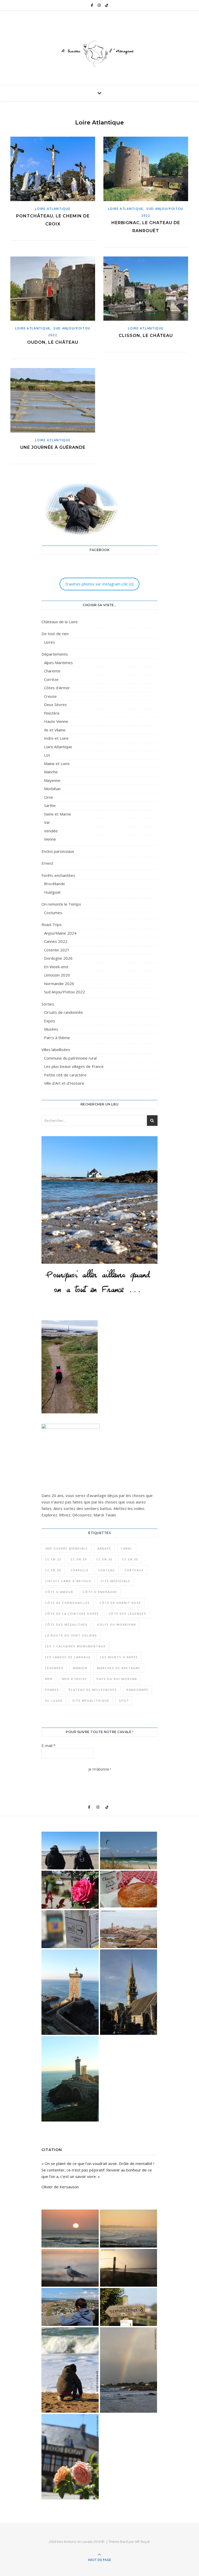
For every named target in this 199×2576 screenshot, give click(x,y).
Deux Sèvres (55, 704)
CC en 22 (53, 1559)
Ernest (47, 863)
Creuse (50, 696)
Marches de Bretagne (119, 1668)
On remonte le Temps (61, 904)
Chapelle (80, 1570)
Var (47, 822)
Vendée (51, 831)
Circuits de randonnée (63, 1012)
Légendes (54, 1668)
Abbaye (104, 1548)
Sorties (48, 1004)
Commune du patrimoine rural (70, 1058)
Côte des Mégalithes (66, 1624)
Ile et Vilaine (55, 730)
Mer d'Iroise (75, 1679)
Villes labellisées (56, 1050)
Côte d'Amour (59, 1592)
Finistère (52, 713)
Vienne (50, 839)
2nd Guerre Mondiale (66, 1548)
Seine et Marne (58, 814)
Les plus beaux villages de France (74, 1066)
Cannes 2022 (56, 941)
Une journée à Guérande (53, 447)
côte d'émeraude (100, 1592)
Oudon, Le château (53, 342)
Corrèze (51, 679)
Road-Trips (52, 924)
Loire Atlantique (53, 209)
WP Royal (142, 2542)
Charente (52, 671)
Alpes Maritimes (58, 663)
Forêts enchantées (58, 875)
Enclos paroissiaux (58, 851)
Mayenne (52, 780)
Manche (51, 772)
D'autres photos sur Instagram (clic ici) (99, 584)
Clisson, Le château (146, 336)
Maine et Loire (57, 764)
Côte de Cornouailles (67, 1603)
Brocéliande (55, 884)
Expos (50, 1021)
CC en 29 (79, 1559)
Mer (49, 1679)
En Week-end (56, 967)
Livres (49, 642)
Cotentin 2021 (57, 950)
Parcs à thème (57, 1038)
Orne (49, 797)
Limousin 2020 (57, 975)
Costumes (53, 913)
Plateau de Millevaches (93, 1690)
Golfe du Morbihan (117, 1624)
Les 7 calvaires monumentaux (75, 1646)
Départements (55, 654)
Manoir (80, 1668)
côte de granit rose (120, 1603)
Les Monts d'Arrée (119, 1657)
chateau (107, 1570)
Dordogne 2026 (58, 958)
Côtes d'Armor (57, 688)
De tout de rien (55, 634)
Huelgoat (52, 892)
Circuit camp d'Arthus (68, 1581)
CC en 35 (104, 1559)
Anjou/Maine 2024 (60, 933)
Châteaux (134, 1570)
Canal (127, 1548)
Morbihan (52, 789)
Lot (47, 755)
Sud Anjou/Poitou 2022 (65, 992)
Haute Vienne (56, 721)
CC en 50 (130, 1559)
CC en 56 (53, 1570)
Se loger (54, 1701)
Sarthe (50, 805)
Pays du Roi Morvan (117, 1679)
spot (124, 1701)
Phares (52, 1690)
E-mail (48, 1745)
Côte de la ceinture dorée (72, 1614)
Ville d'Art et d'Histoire (64, 1083)
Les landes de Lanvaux (68, 1657)
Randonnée (137, 1690)
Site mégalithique (91, 1701)
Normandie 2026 (59, 984)
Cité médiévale (116, 1581)
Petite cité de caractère (65, 1075)
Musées (51, 1029)
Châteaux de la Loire (60, 622)
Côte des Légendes (127, 1614)
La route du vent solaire (71, 1635)
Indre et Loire (56, 738)
